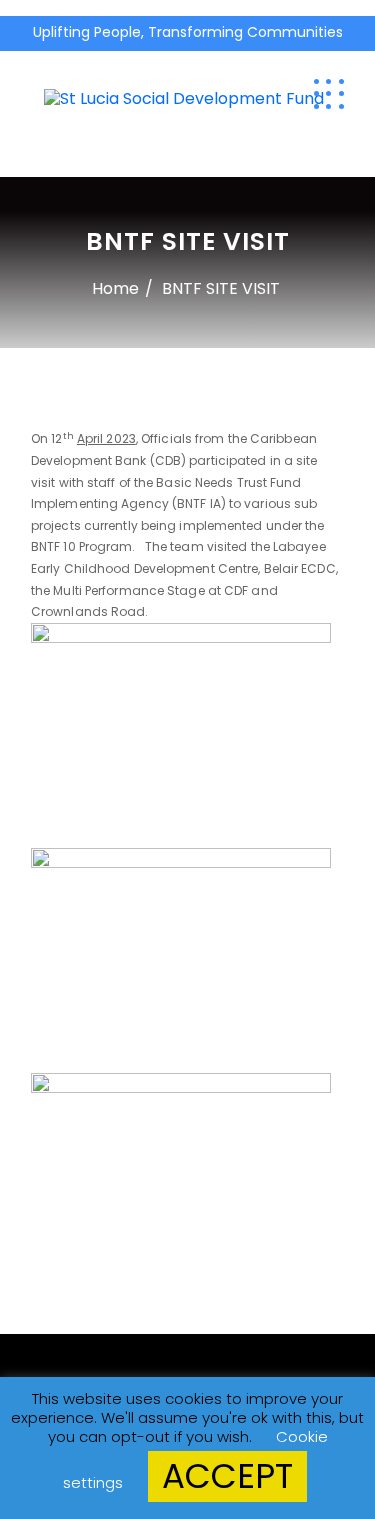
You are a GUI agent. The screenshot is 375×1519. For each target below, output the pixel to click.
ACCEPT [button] (227, 1476)
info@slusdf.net (324, 58)
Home (115, 288)
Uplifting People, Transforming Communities (188, 32)
